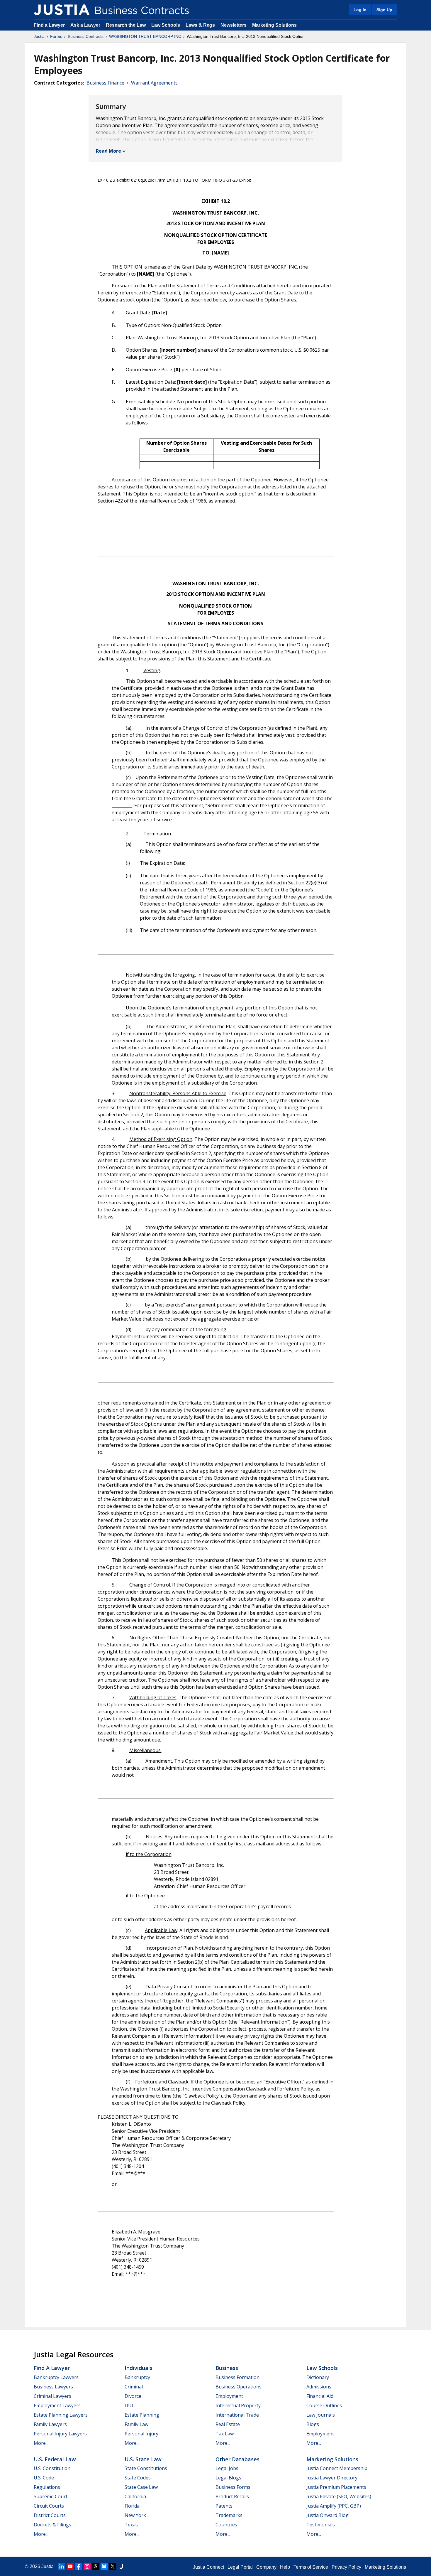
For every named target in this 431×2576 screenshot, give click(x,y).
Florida (132, 2506)
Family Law (136, 2424)
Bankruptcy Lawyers (56, 2377)
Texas (131, 2525)
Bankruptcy (137, 2377)
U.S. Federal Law (55, 2459)
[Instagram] (87, 2566)
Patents (224, 2506)
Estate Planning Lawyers (61, 2415)
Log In (360, 10)
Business (227, 2368)
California (135, 2496)
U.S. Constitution (52, 2468)
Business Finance (105, 83)
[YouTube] (70, 2566)
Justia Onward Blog (328, 2515)
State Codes (138, 2478)
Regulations (47, 2487)
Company (266, 2567)
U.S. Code (44, 2478)
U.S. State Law (143, 2459)
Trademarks (229, 2515)
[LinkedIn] (62, 2566)
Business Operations (239, 2387)
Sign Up (384, 10)
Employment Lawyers (57, 2405)
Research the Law (126, 25)
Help (285, 2567)
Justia (39, 36)
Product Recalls (232, 2496)
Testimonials (321, 2525)
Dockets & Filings (52, 2525)
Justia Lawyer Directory (332, 2478)
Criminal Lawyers (52, 2396)
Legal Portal (240, 2567)
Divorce (133, 2396)
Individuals (139, 2368)
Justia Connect (208, 2567)
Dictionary (318, 2377)
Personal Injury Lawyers (60, 2434)
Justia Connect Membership (337, 2468)
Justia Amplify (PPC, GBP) (334, 2506)
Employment (229, 2396)
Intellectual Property (238, 2405)
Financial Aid (320, 2396)
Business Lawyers (53, 2387)
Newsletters (234, 25)
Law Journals (321, 2415)
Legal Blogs (228, 2478)
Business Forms (233, 2487)
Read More (108, 151)
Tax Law (225, 2434)
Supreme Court (51, 2496)
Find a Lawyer (49, 25)
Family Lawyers (50, 2424)
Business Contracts (86, 36)
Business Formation (237, 2377)
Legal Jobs (227, 2468)
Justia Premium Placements (336, 2487)
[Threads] (96, 2566)
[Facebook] (79, 2566)
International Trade (237, 2415)
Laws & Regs (200, 25)
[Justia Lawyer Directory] (121, 2566)
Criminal (134, 2387)
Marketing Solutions (274, 25)
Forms (56, 36)
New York (135, 2515)
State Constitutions (146, 2468)
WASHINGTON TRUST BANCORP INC (145, 36)
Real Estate (228, 2424)
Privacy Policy (346, 2567)
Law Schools (166, 25)
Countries (226, 2525)
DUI (129, 2405)
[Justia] (62, 10)
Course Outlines (324, 2405)
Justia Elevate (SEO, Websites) (339, 2496)
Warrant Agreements (154, 83)
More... (41, 2443)
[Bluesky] (104, 2566)
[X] (113, 2566)
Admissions (319, 2387)
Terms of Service (311, 2567)
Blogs (313, 2424)
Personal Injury (141, 2434)
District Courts (50, 2515)
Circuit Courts (49, 2506)
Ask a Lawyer (86, 25)
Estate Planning (142, 2415)
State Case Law (141, 2487)
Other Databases (237, 2459)
